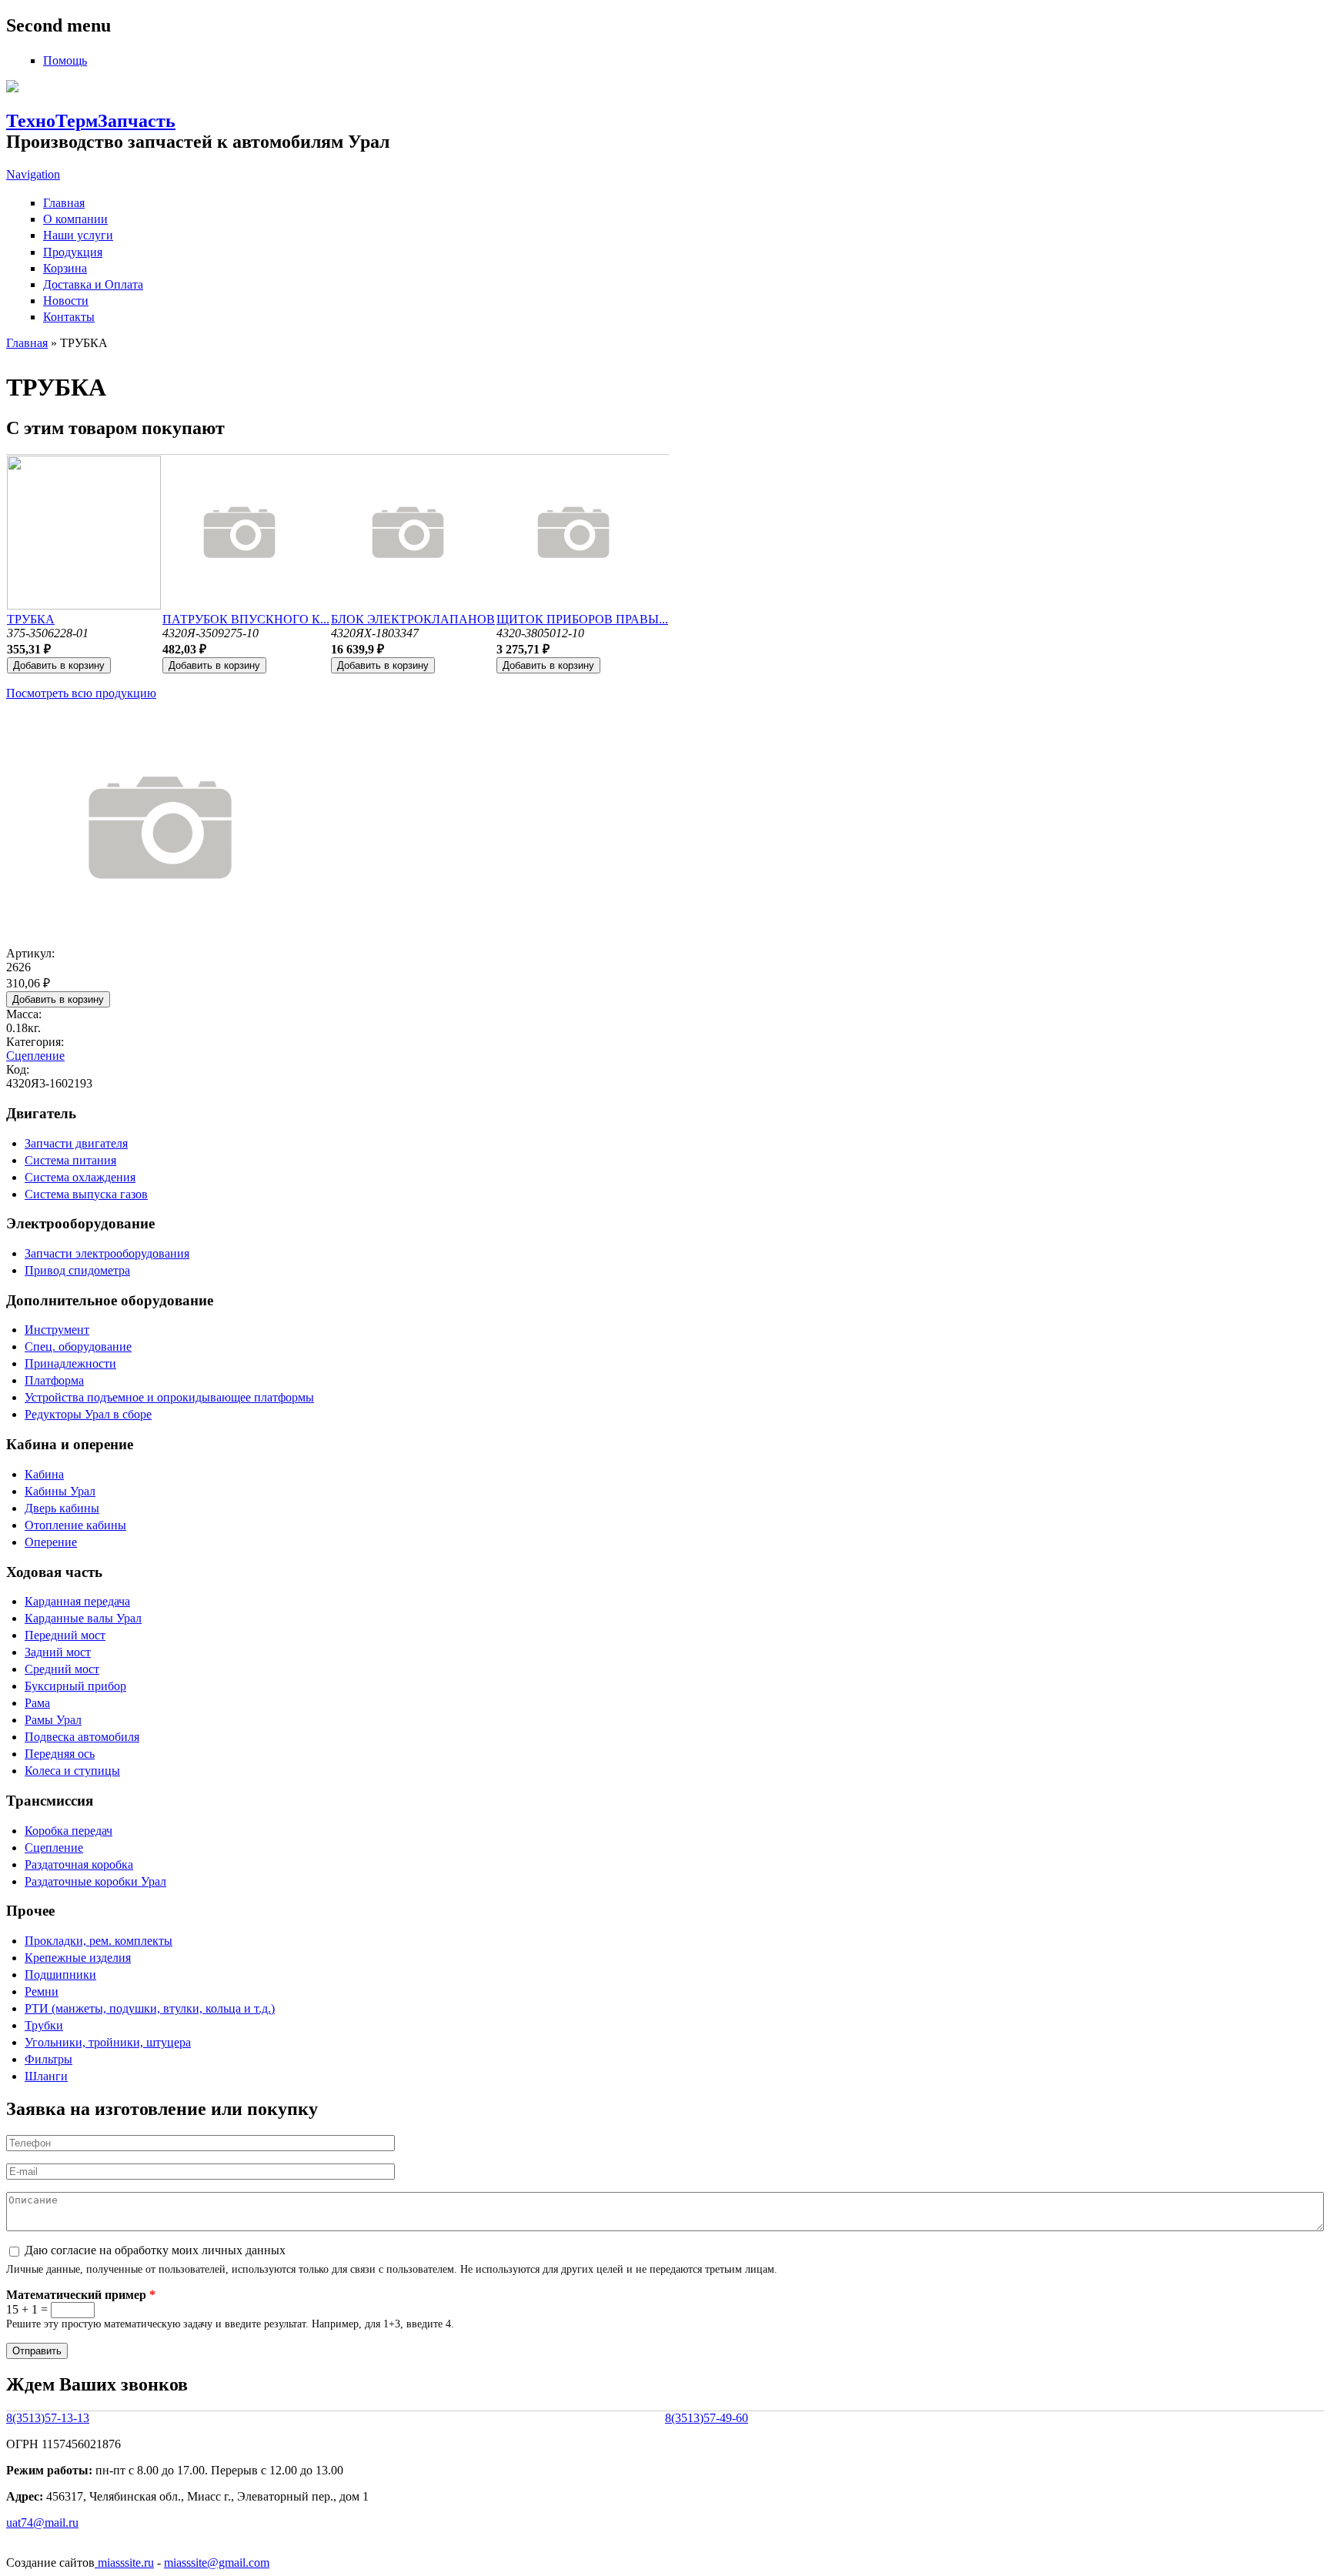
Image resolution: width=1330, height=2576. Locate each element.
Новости (66, 301)
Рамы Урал (53, 1720)
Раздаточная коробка (79, 1864)
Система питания (70, 1160)
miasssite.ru (124, 2563)
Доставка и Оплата (93, 284)
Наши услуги (78, 235)
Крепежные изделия (78, 1958)
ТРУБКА (31, 619)
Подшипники (60, 1975)
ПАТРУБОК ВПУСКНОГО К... (246, 619)
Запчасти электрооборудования (107, 1253)
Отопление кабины (75, 1525)
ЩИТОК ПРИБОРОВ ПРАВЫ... (582, 619)
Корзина (65, 268)
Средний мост (62, 1669)
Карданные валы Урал (83, 1618)
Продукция (73, 252)
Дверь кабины (62, 1508)
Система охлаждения (80, 1177)
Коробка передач (69, 1831)
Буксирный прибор (75, 1686)
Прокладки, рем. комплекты (99, 1941)
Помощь (65, 60)
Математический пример (81, 2295)
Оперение (51, 1542)
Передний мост (65, 1635)
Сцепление (35, 1056)
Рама (37, 1703)
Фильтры (48, 2059)
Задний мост (58, 1652)
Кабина (44, 1474)
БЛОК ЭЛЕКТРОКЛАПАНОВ (413, 619)
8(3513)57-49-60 (707, 2418)
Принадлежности (70, 1363)
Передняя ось (60, 1754)
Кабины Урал (60, 1491)
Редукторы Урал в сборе (88, 1414)
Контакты (69, 317)
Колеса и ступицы (72, 1771)
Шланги (46, 2076)
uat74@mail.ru (42, 2523)
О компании (75, 219)
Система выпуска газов (86, 1194)
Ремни (42, 1991)
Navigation (33, 174)
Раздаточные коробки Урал (95, 1881)
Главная (64, 203)
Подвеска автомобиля (82, 1737)
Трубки (44, 2025)
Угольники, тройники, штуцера (108, 2042)
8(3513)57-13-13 (48, 2418)
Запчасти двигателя (76, 1143)
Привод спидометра (77, 1270)
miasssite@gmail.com (217, 2563)
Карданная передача (77, 1601)
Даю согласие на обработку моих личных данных (155, 2250)
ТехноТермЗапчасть (91, 121)
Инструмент (57, 1330)
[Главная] (12, 88)
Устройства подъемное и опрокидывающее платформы (169, 1397)
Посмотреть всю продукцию (81, 693)
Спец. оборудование (78, 1346)
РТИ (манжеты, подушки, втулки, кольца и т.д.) (150, 2008)
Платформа (54, 1380)
